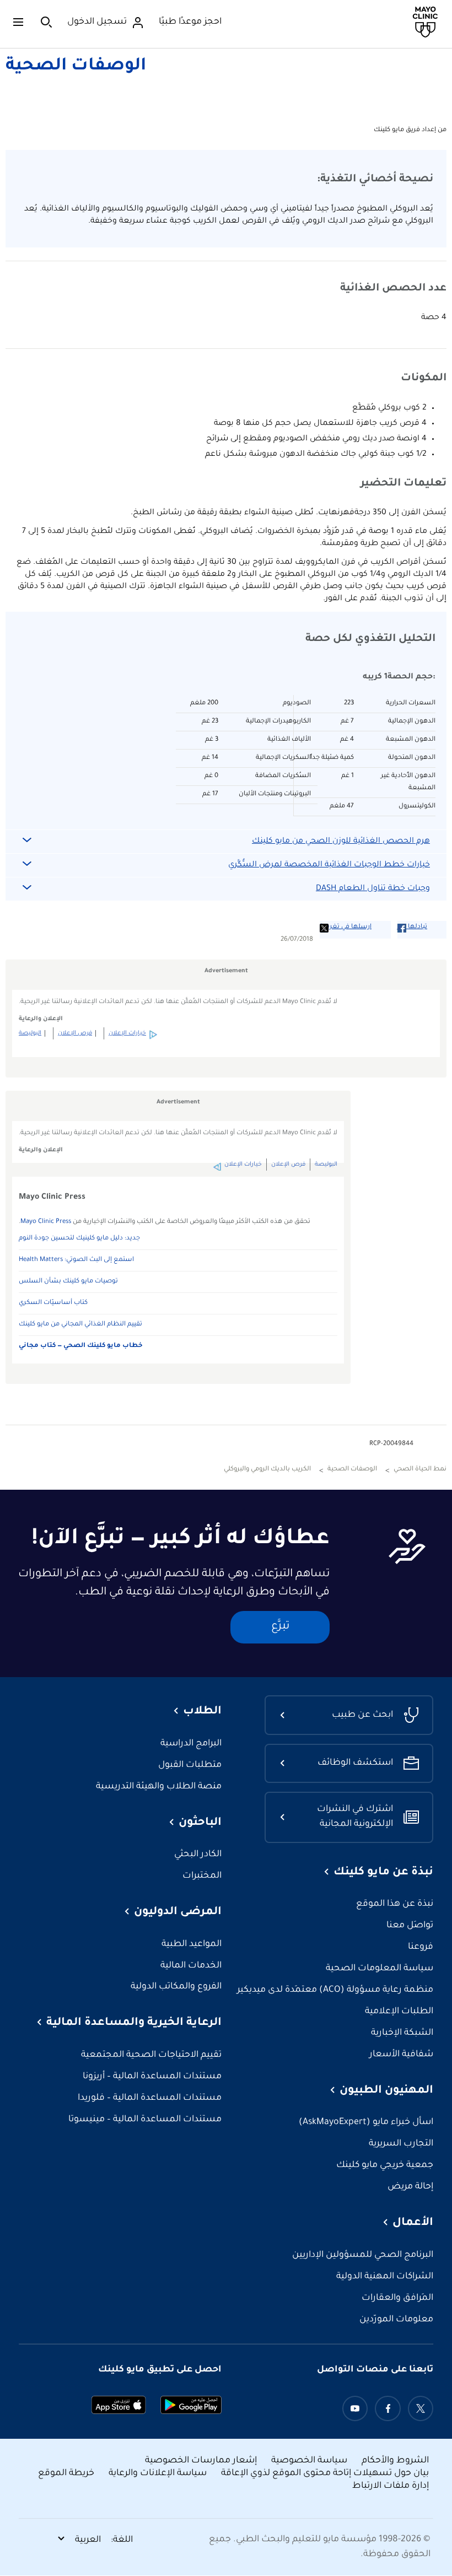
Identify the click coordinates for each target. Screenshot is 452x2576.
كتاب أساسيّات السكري (53, 1303)
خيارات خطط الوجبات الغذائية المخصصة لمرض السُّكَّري (329, 865)
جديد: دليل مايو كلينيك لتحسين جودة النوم (79, 1239)
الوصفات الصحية (76, 67)
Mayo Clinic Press (46, 1222)
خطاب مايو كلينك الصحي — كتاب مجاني (81, 1346)
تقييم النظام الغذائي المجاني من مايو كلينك (80, 1325)
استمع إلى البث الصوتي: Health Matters (76, 1260)
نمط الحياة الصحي (420, 1470)
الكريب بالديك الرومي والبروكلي (267, 1470)
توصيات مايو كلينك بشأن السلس (68, 1282)
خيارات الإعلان (127, 1033)
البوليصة (30, 1033)
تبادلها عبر (412, 927)
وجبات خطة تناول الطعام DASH (373, 889)
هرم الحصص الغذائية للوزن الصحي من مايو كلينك (341, 842)
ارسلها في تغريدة (346, 927)
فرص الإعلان (75, 1033)
